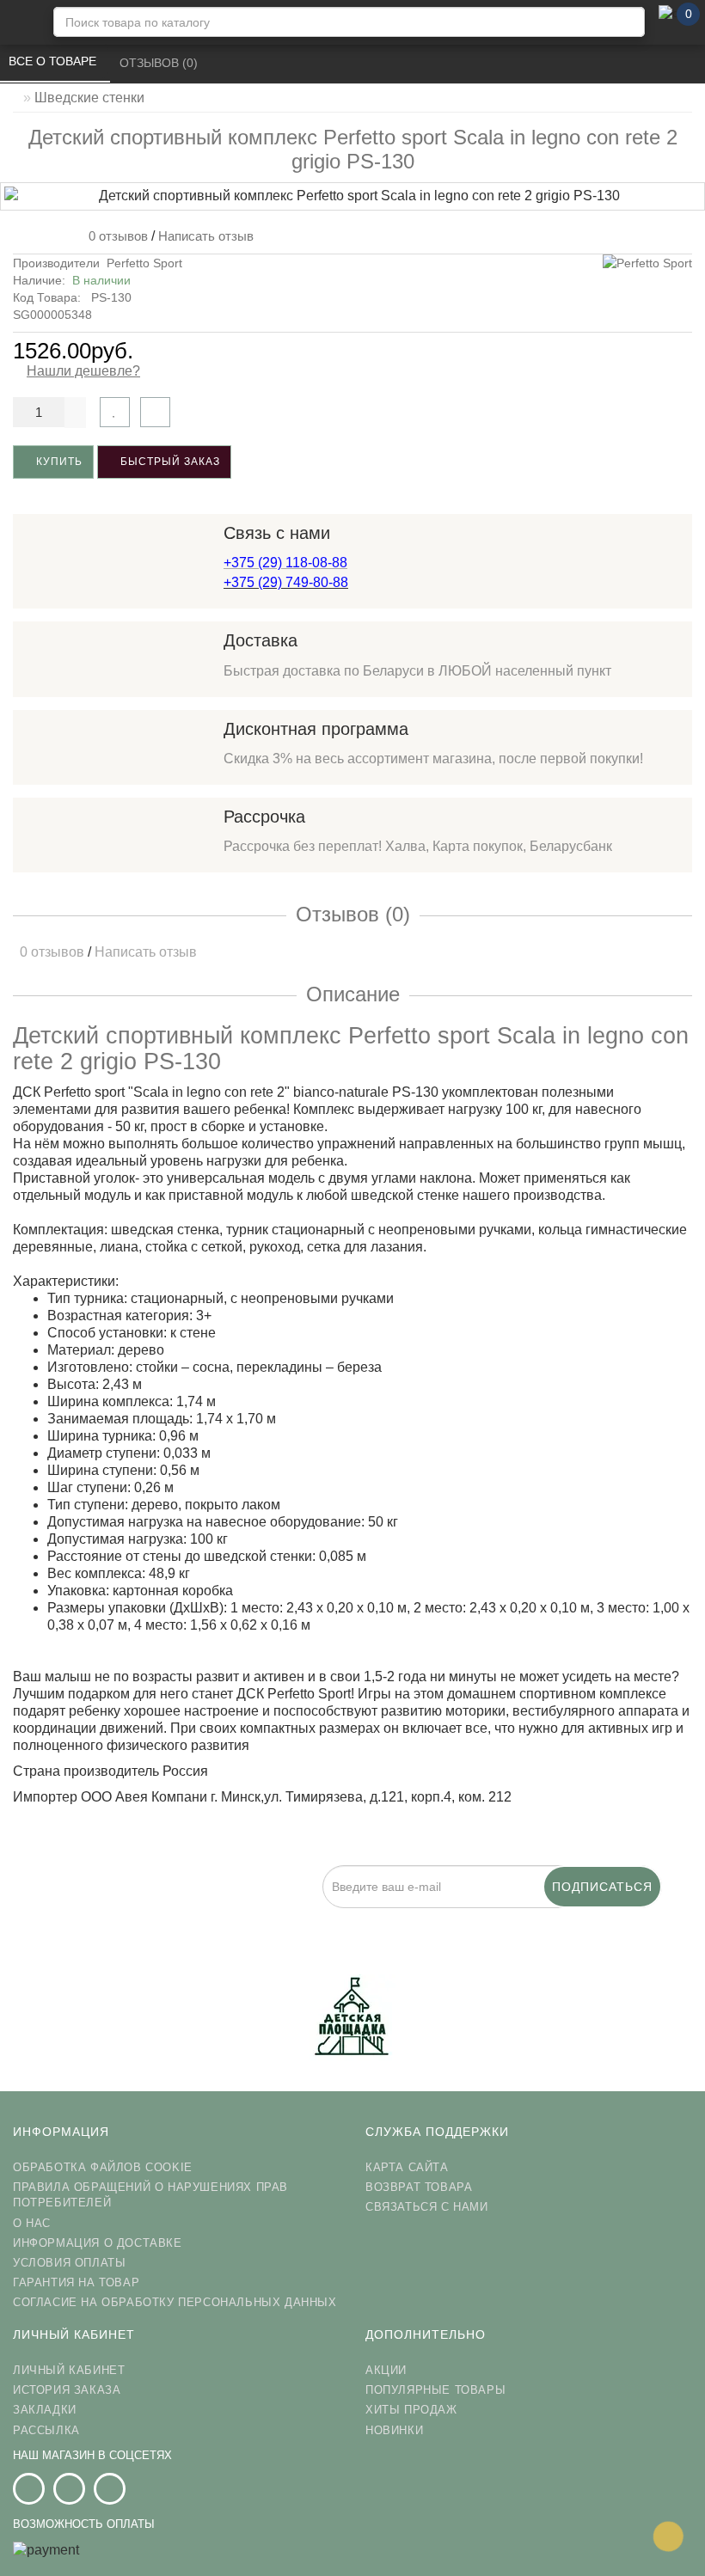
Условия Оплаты (69, 2263)
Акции (386, 2370)
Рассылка (46, 2430)
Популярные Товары (435, 2390)
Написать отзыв (206, 236)
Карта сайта (407, 2167)
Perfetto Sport (144, 263)
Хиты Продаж (411, 2410)
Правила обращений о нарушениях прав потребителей (150, 2195)
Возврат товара (419, 2187)
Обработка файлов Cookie (103, 2167)
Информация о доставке (98, 2243)
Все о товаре (54, 61)
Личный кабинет (69, 2370)
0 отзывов (115, 236)
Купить (58, 462)
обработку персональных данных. (488, 1918)
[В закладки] (115, 412)
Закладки (45, 2410)
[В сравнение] (155, 412)
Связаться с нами (427, 2207)
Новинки (394, 2430)
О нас (32, 2223)
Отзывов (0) (160, 63)
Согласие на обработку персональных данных (175, 2302)
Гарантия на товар (76, 2282)
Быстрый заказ (169, 462)
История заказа (67, 2390)
